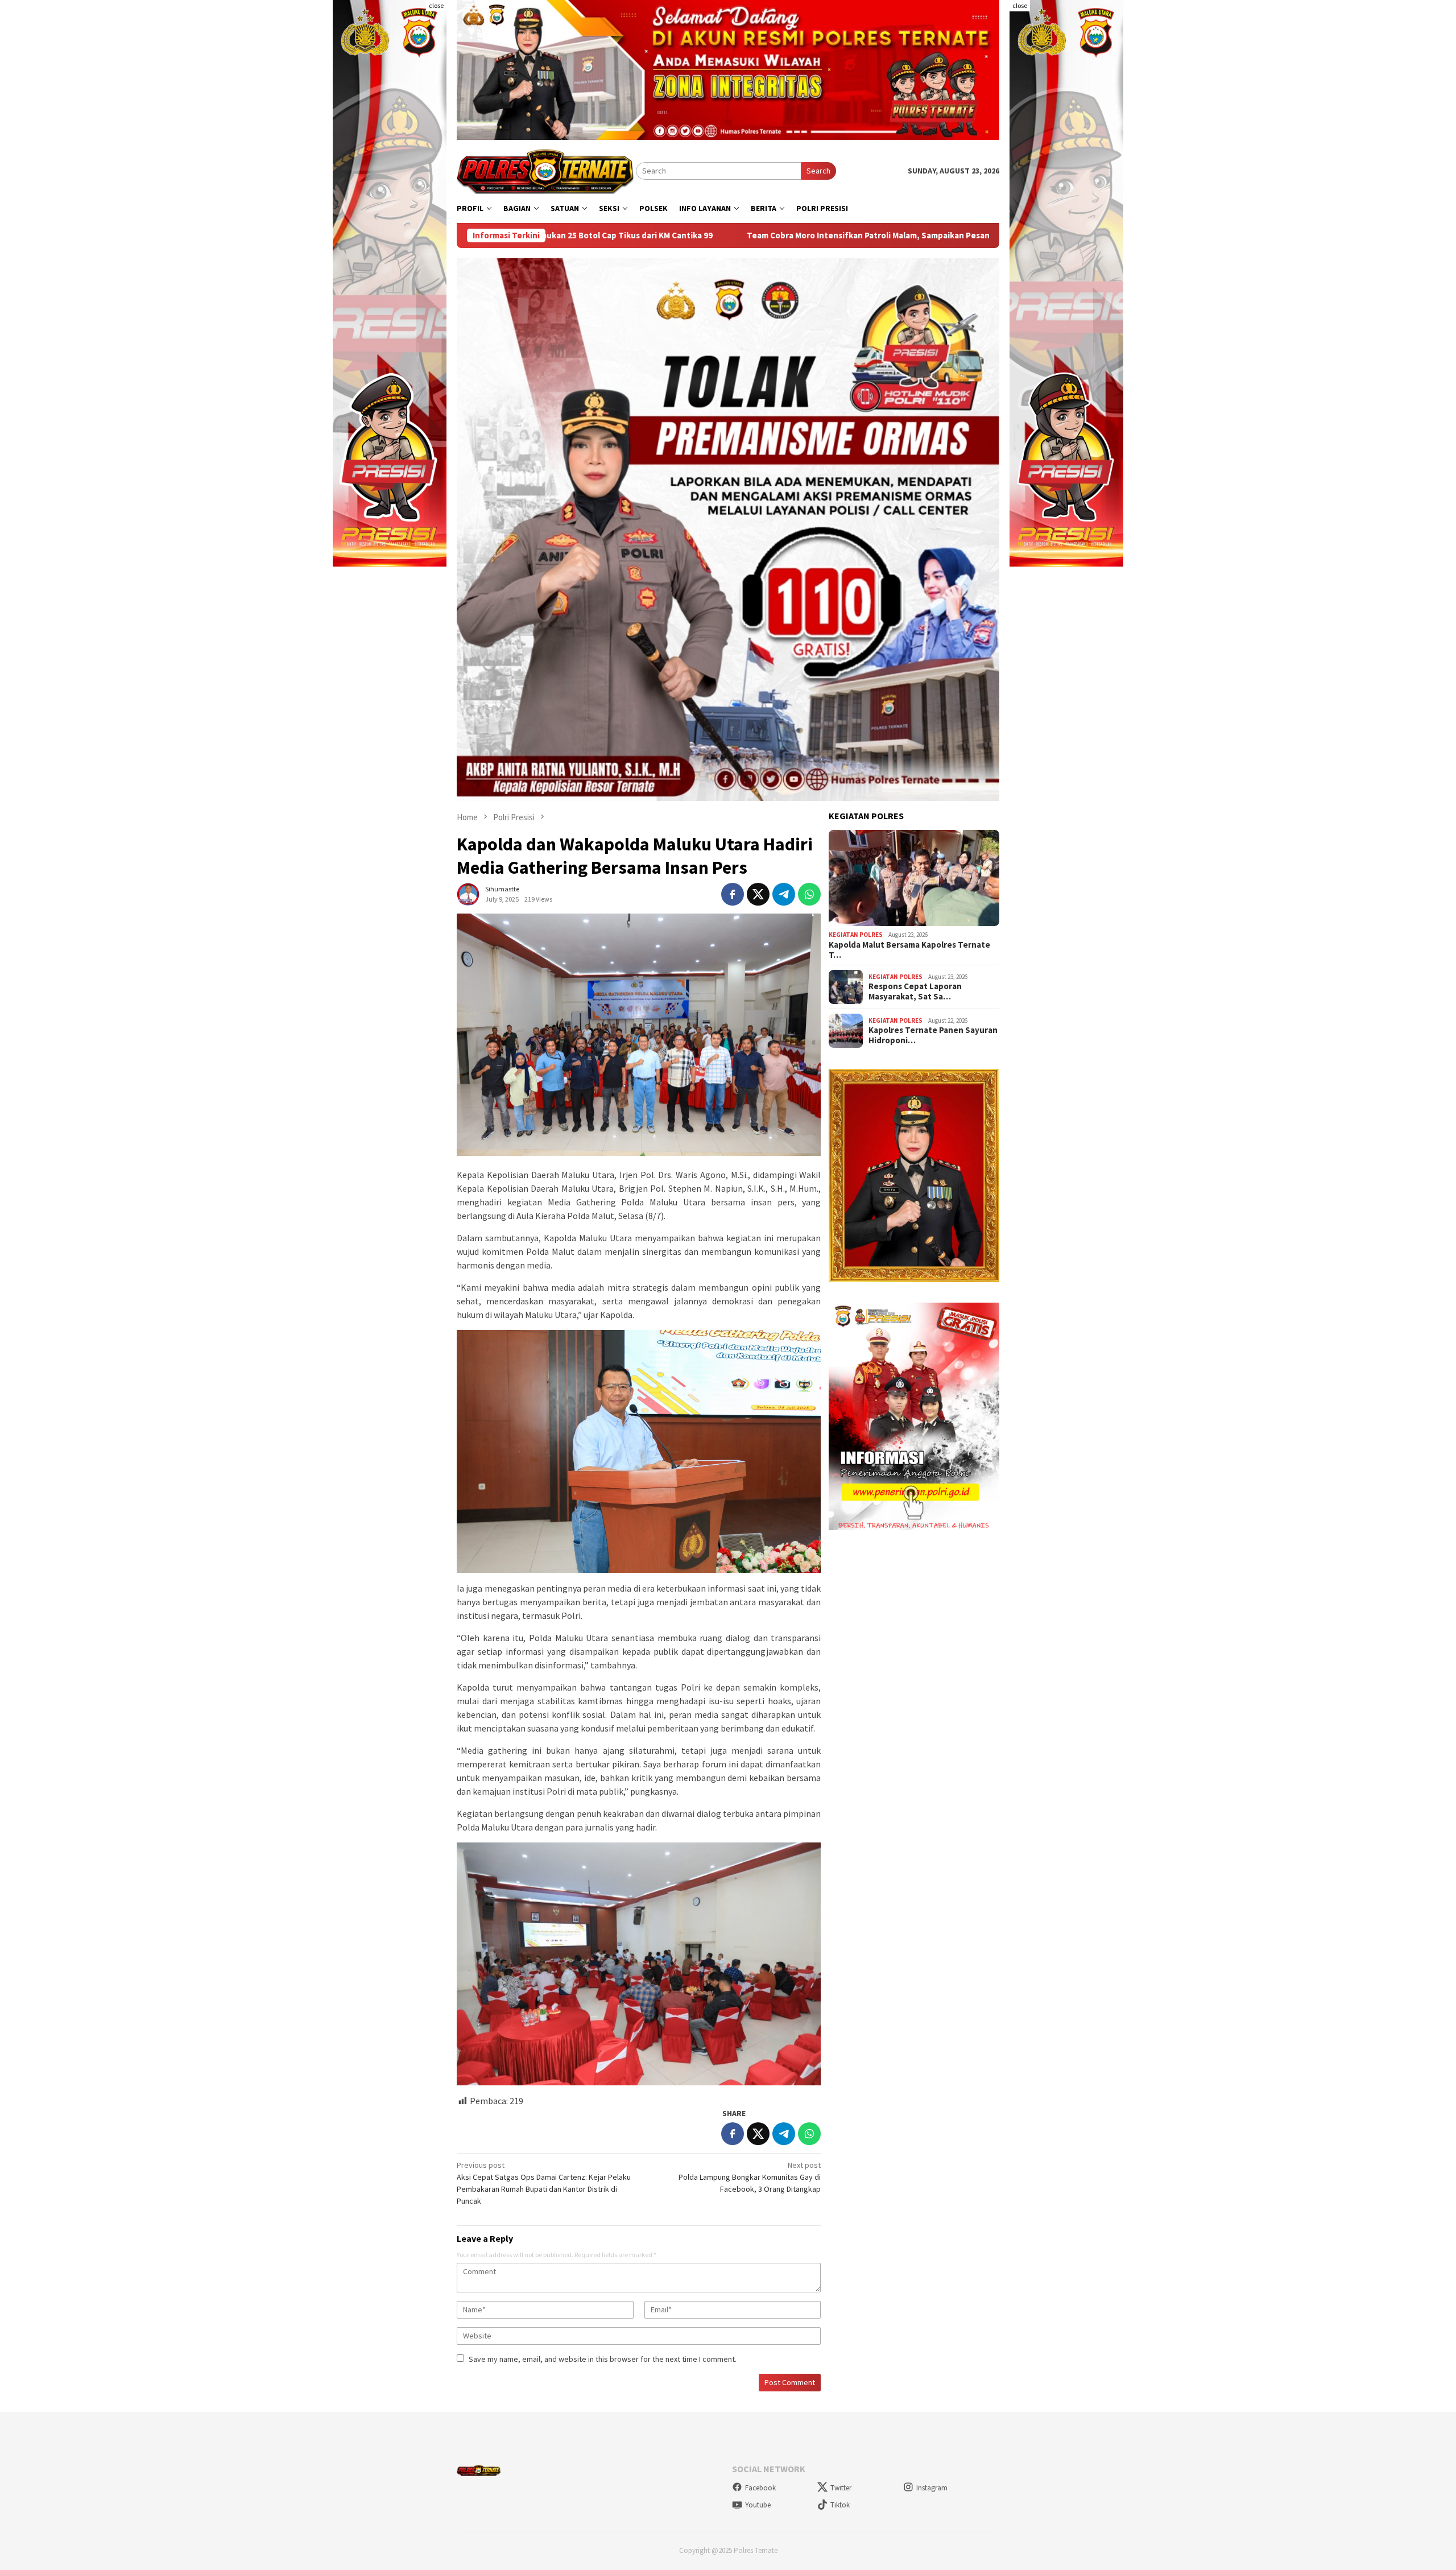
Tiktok (840, 2505)
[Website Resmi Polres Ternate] (546, 170)
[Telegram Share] (784, 894)
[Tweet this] (758, 894)
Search (818, 171)
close (436, 5)
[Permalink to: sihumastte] (468, 893)
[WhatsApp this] (809, 894)
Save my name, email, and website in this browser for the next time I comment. (603, 2359)
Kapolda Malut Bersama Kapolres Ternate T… (909, 950)
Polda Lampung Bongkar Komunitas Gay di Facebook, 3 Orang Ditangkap (750, 2177)
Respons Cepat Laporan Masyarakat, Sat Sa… (915, 991)
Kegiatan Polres (856, 935)
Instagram (932, 2488)
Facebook (760, 2488)
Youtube (758, 2505)
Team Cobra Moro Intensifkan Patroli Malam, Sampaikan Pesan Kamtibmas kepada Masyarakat (699, 235)
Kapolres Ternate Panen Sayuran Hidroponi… (933, 1035)
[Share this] (733, 894)
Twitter (841, 2488)
